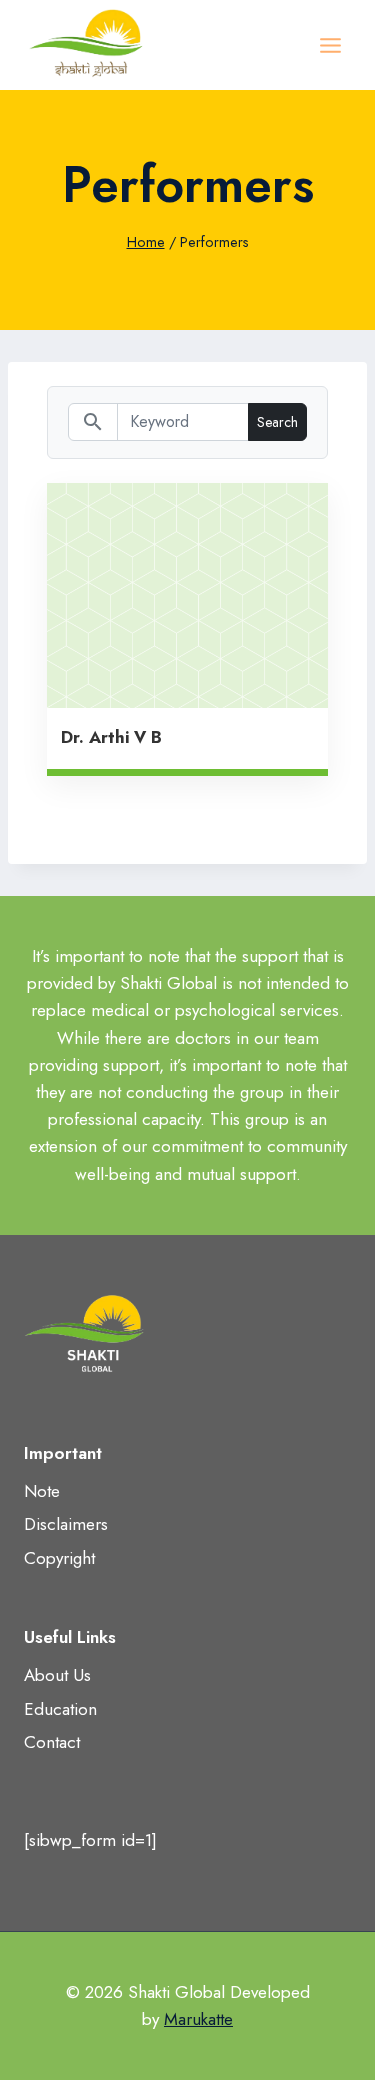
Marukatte (198, 2019)
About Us (57, 1675)
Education (60, 1709)
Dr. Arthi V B (111, 737)
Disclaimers (66, 1524)
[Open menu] (330, 45)
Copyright (59, 1558)
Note (42, 1491)
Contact (52, 1742)
